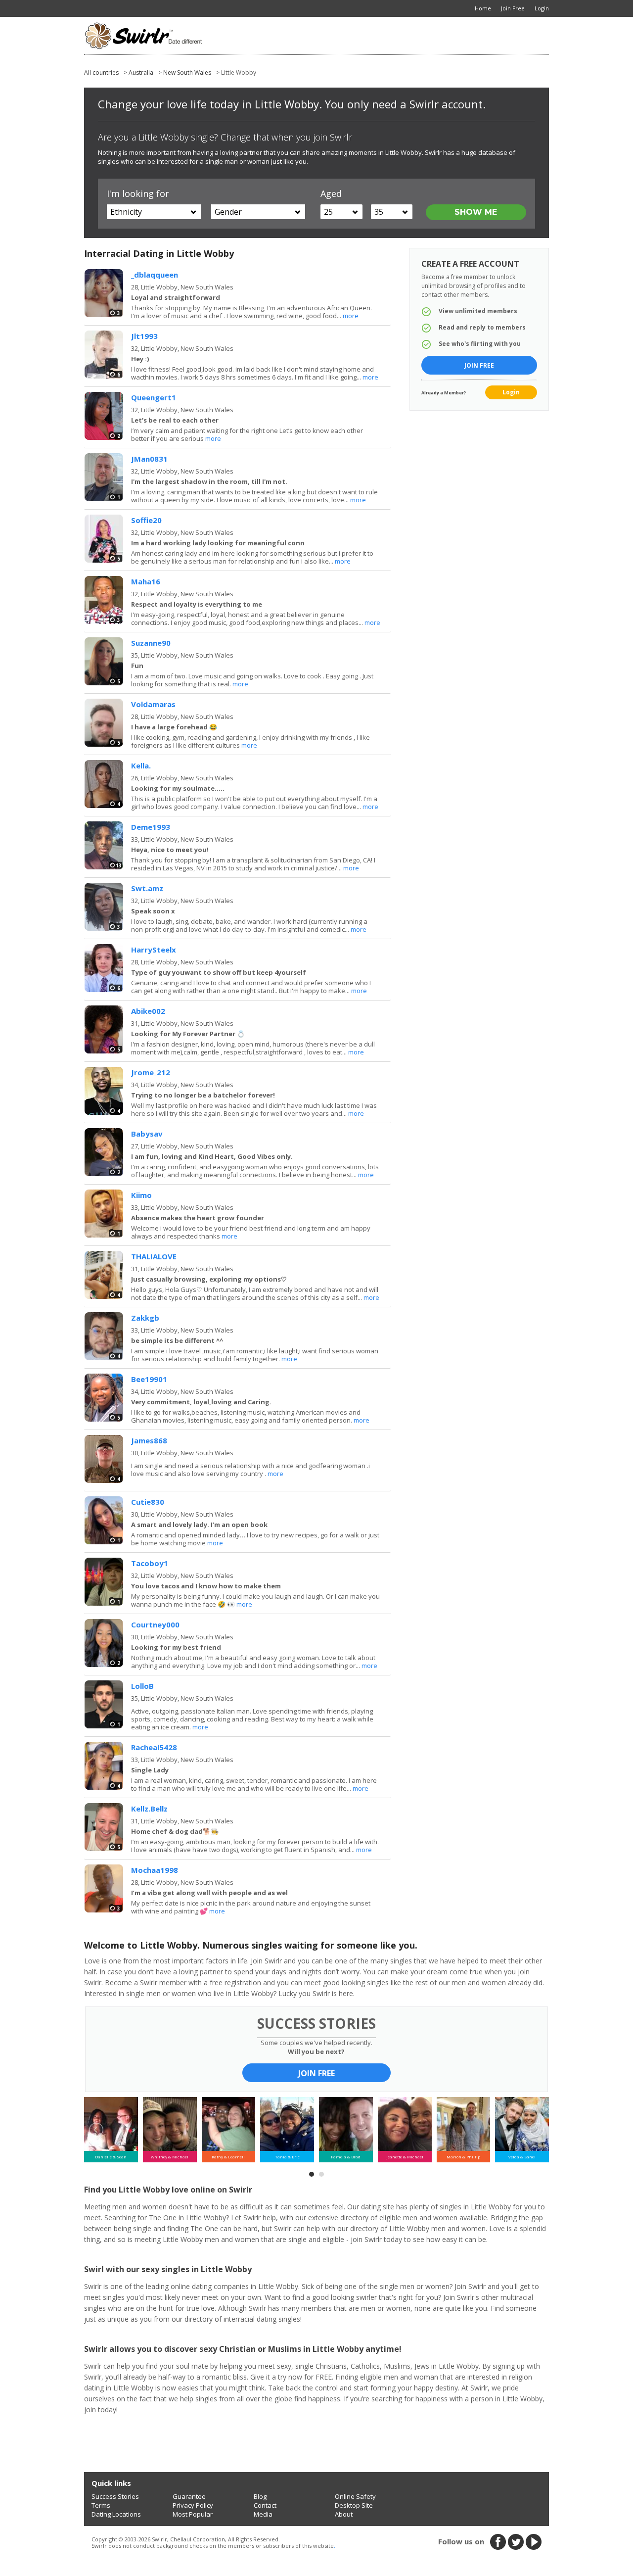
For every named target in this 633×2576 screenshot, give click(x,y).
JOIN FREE (316, 2073)
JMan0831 (149, 459)
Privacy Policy (193, 2505)
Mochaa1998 (155, 1870)
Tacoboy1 (150, 1563)
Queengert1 (154, 397)
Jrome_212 (151, 1072)
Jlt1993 (144, 336)
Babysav (147, 1134)
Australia (141, 72)
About (344, 2514)
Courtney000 (155, 1624)
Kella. (141, 765)
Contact (265, 2505)
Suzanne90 (151, 643)
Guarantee (189, 2496)
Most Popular (193, 2514)
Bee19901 (149, 1379)
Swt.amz (147, 888)
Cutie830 (148, 1502)
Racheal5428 (154, 1747)
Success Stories (115, 2496)
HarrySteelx (154, 950)
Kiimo (141, 1195)
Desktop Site (354, 2505)
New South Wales (187, 72)
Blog (260, 2496)
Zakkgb (145, 1318)
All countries (101, 72)
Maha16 (146, 581)
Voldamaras (153, 704)
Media (263, 2514)
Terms (101, 2505)
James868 (149, 1440)
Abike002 (148, 1011)
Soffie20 (146, 520)
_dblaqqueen (155, 275)
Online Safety (355, 2496)
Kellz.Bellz (149, 1809)
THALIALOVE (154, 1256)
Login (511, 392)
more (351, 316)
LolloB (142, 1686)
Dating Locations (116, 2514)
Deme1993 (151, 827)
